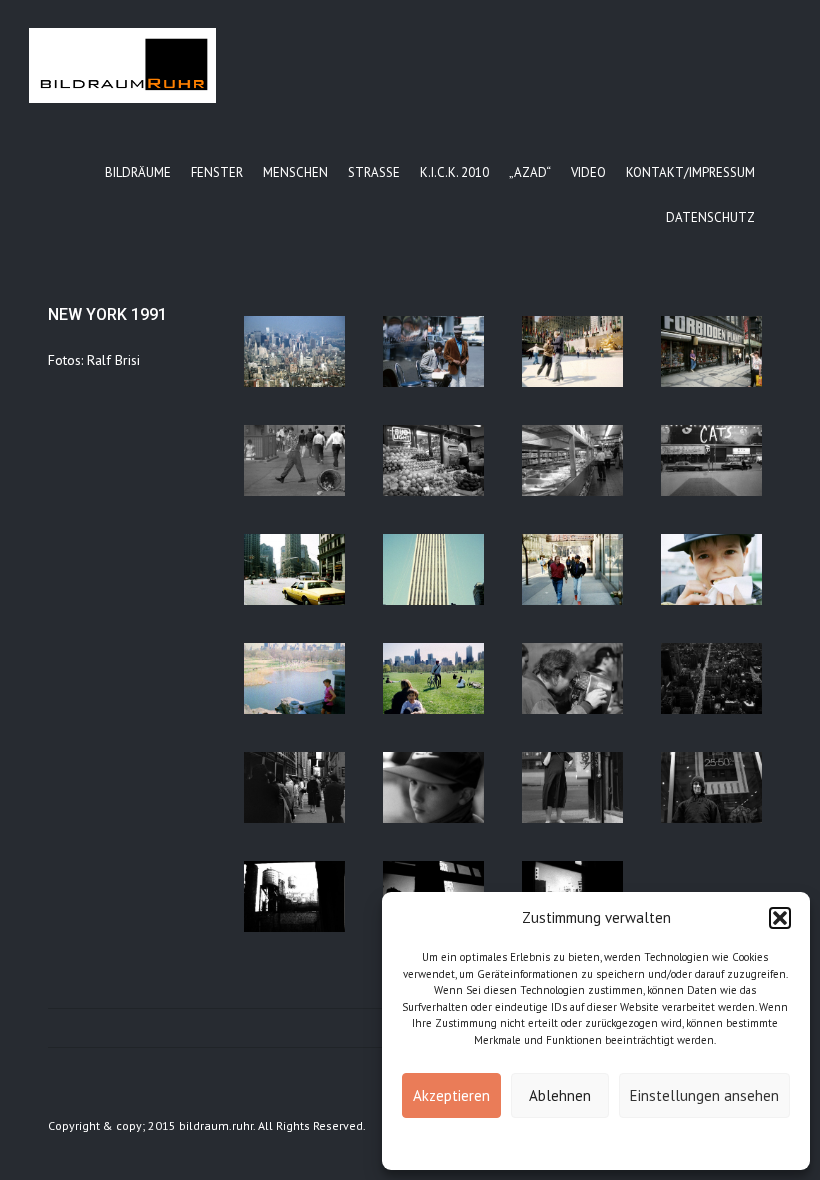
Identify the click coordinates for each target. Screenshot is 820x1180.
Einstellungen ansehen (704, 1095)
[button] (780, 918)
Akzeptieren (451, 1095)
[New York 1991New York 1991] (294, 351)
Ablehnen (560, 1095)
